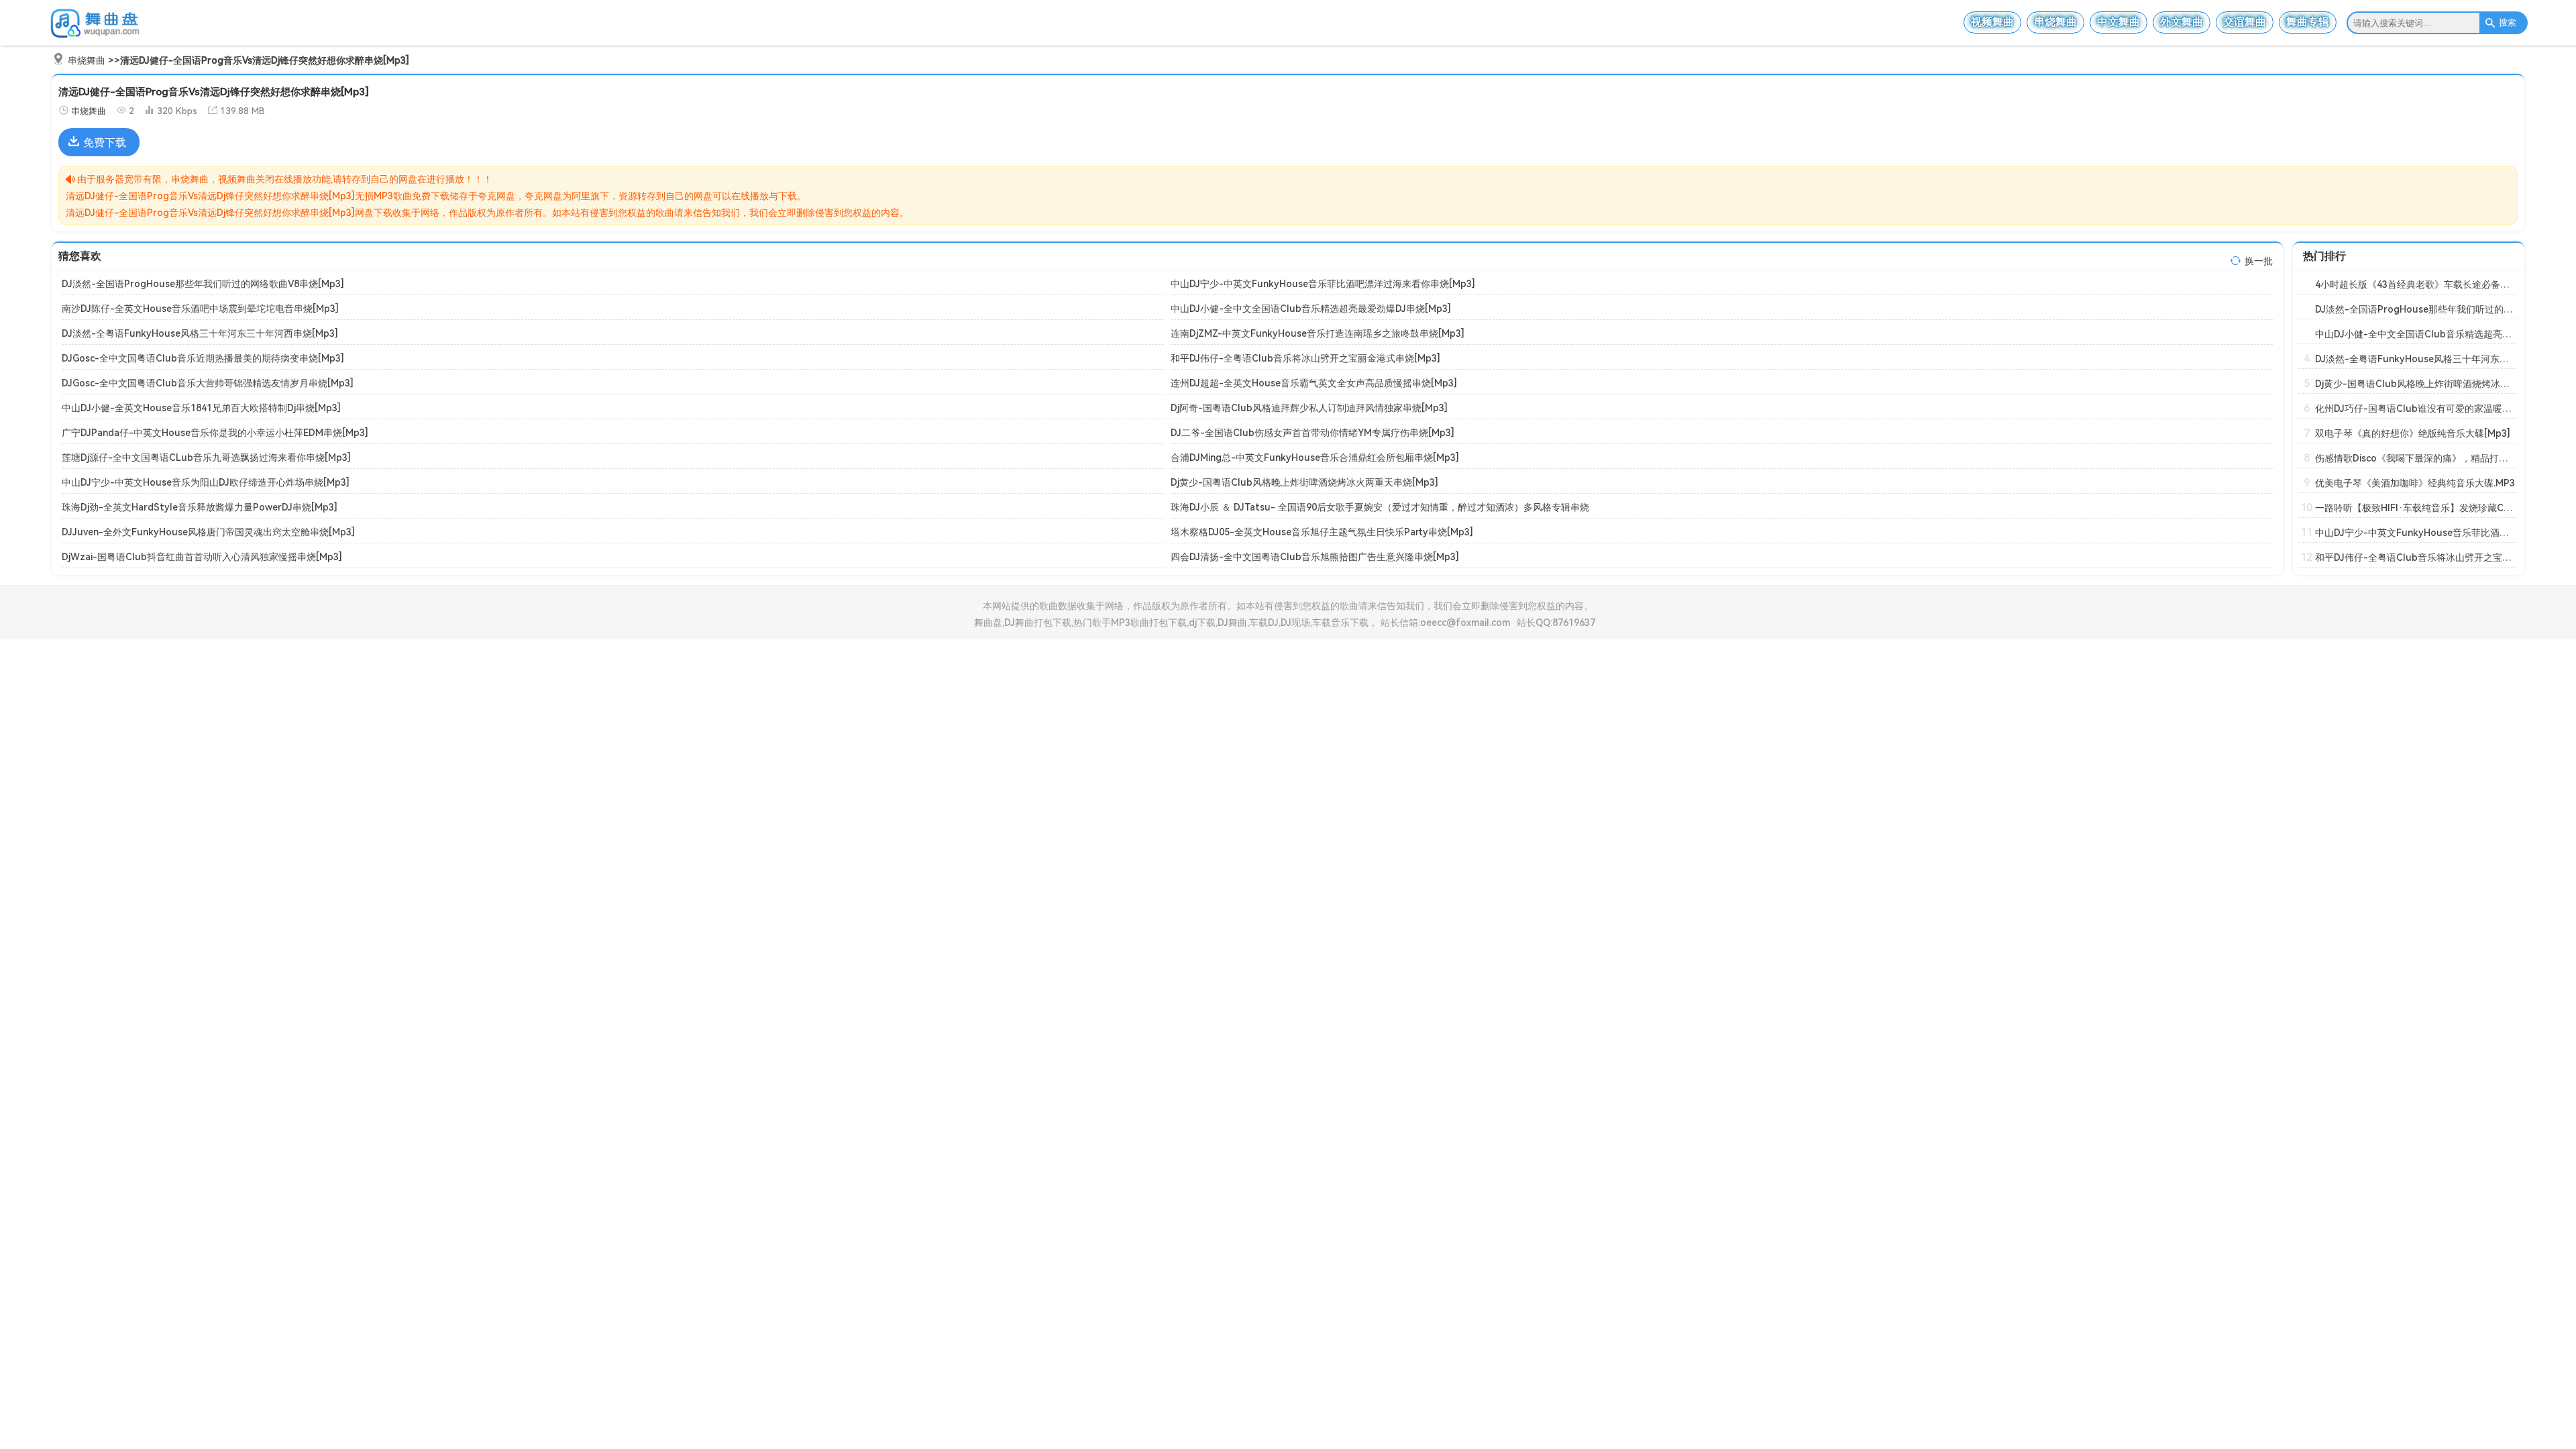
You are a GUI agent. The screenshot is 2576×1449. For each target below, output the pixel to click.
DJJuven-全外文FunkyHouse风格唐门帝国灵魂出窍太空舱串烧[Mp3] (208, 532)
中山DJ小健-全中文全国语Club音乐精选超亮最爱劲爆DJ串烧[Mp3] (1311, 309)
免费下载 (105, 143)
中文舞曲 (2118, 22)
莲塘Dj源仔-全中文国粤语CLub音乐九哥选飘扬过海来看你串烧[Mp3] (206, 458)
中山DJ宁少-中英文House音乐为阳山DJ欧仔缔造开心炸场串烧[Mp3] (206, 482)
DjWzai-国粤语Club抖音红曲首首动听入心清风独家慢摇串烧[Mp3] (202, 557)
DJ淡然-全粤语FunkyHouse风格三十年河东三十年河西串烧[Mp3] (200, 333)
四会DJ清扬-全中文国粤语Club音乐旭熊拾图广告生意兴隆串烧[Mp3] (1315, 557)
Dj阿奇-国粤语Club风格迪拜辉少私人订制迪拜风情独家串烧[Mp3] (1309, 408)
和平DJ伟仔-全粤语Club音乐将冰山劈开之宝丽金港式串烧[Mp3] (1305, 358)
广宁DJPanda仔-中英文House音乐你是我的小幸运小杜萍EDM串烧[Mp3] (215, 433)
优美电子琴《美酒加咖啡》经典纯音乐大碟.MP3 (2415, 483)
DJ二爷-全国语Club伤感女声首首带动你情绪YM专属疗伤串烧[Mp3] (1312, 433)
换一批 (2259, 261)
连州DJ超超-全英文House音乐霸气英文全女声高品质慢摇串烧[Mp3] (1314, 383)
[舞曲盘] (99, 37)
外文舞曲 (2182, 22)
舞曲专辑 (2308, 22)
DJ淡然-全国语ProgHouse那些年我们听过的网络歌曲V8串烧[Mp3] (203, 284)
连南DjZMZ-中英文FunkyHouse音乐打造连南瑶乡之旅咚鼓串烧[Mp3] (1318, 333)
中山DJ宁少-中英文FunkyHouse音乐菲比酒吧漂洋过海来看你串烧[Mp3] (1323, 284)
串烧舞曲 (2055, 22)
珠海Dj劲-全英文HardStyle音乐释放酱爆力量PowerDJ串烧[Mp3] (200, 507)
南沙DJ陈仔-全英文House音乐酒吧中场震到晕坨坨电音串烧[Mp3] (200, 309)
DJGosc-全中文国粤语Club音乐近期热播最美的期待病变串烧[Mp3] (203, 358)
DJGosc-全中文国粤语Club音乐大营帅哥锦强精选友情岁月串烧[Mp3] (208, 383)
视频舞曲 (1992, 22)
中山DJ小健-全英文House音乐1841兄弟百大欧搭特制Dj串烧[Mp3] (201, 408)
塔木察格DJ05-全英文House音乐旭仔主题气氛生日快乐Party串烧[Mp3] (1322, 532)
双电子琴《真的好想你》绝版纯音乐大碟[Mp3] (2413, 433)
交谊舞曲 (2245, 22)
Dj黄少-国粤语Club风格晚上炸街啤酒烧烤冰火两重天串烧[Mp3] (1304, 482)
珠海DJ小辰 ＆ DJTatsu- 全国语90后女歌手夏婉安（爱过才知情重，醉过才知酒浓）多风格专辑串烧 (1380, 507)
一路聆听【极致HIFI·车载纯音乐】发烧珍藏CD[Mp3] (2426, 508)
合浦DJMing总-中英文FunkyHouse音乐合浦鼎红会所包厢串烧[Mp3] (1315, 458)
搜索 (2508, 22)
